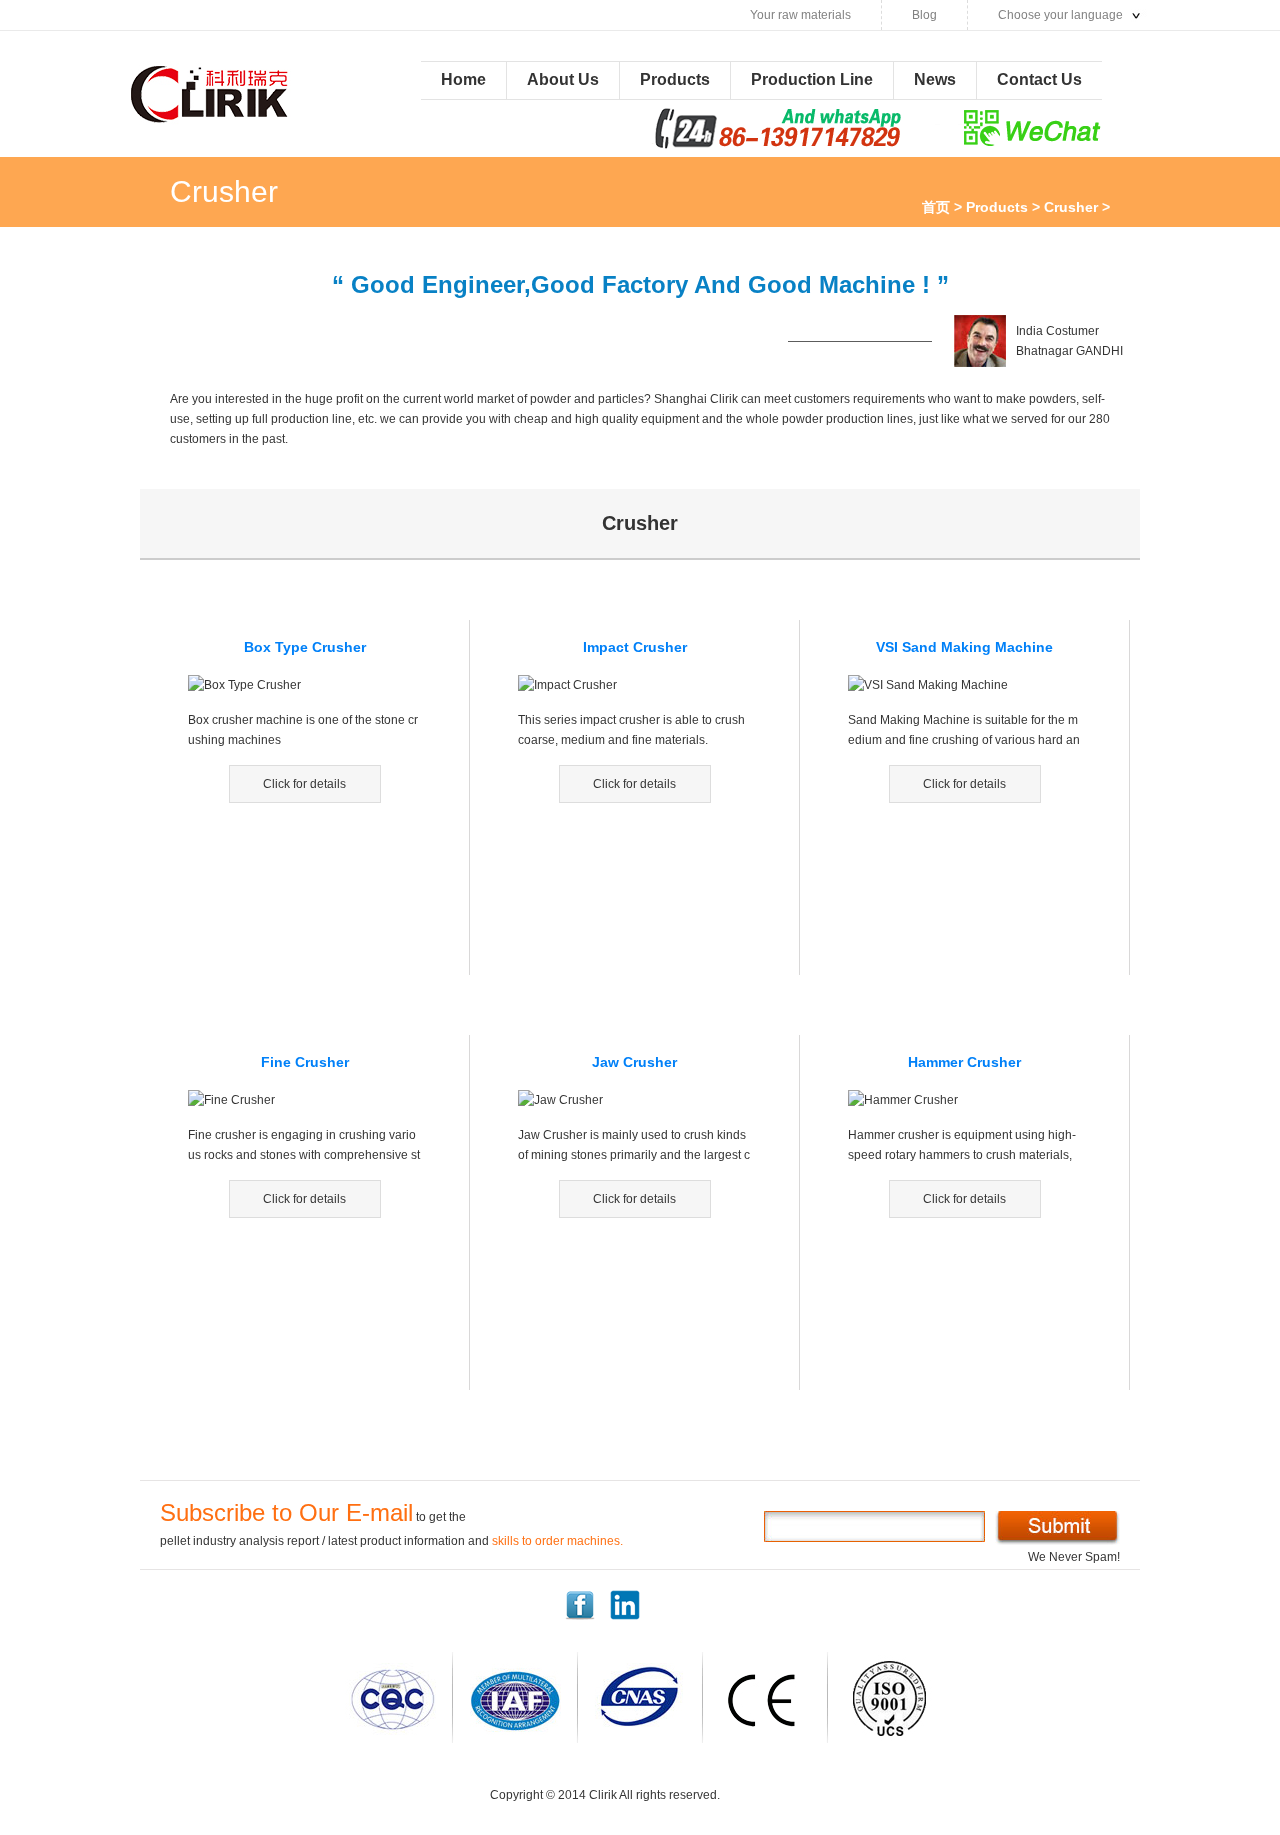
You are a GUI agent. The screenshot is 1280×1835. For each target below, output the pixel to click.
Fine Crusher (305, 1062)
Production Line (812, 79)
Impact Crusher (635, 647)
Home (463, 79)
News (935, 79)
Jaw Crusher (634, 1062)
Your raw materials (800, 15)
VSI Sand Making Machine (964, 647)
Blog (924, 15)
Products (675, 79)
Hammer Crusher (964, 1062)
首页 (936, 207)
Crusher (1071, 207)
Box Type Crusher (305, 647)
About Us (563, 79)
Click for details (304, 784)
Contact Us (1039, 79)
